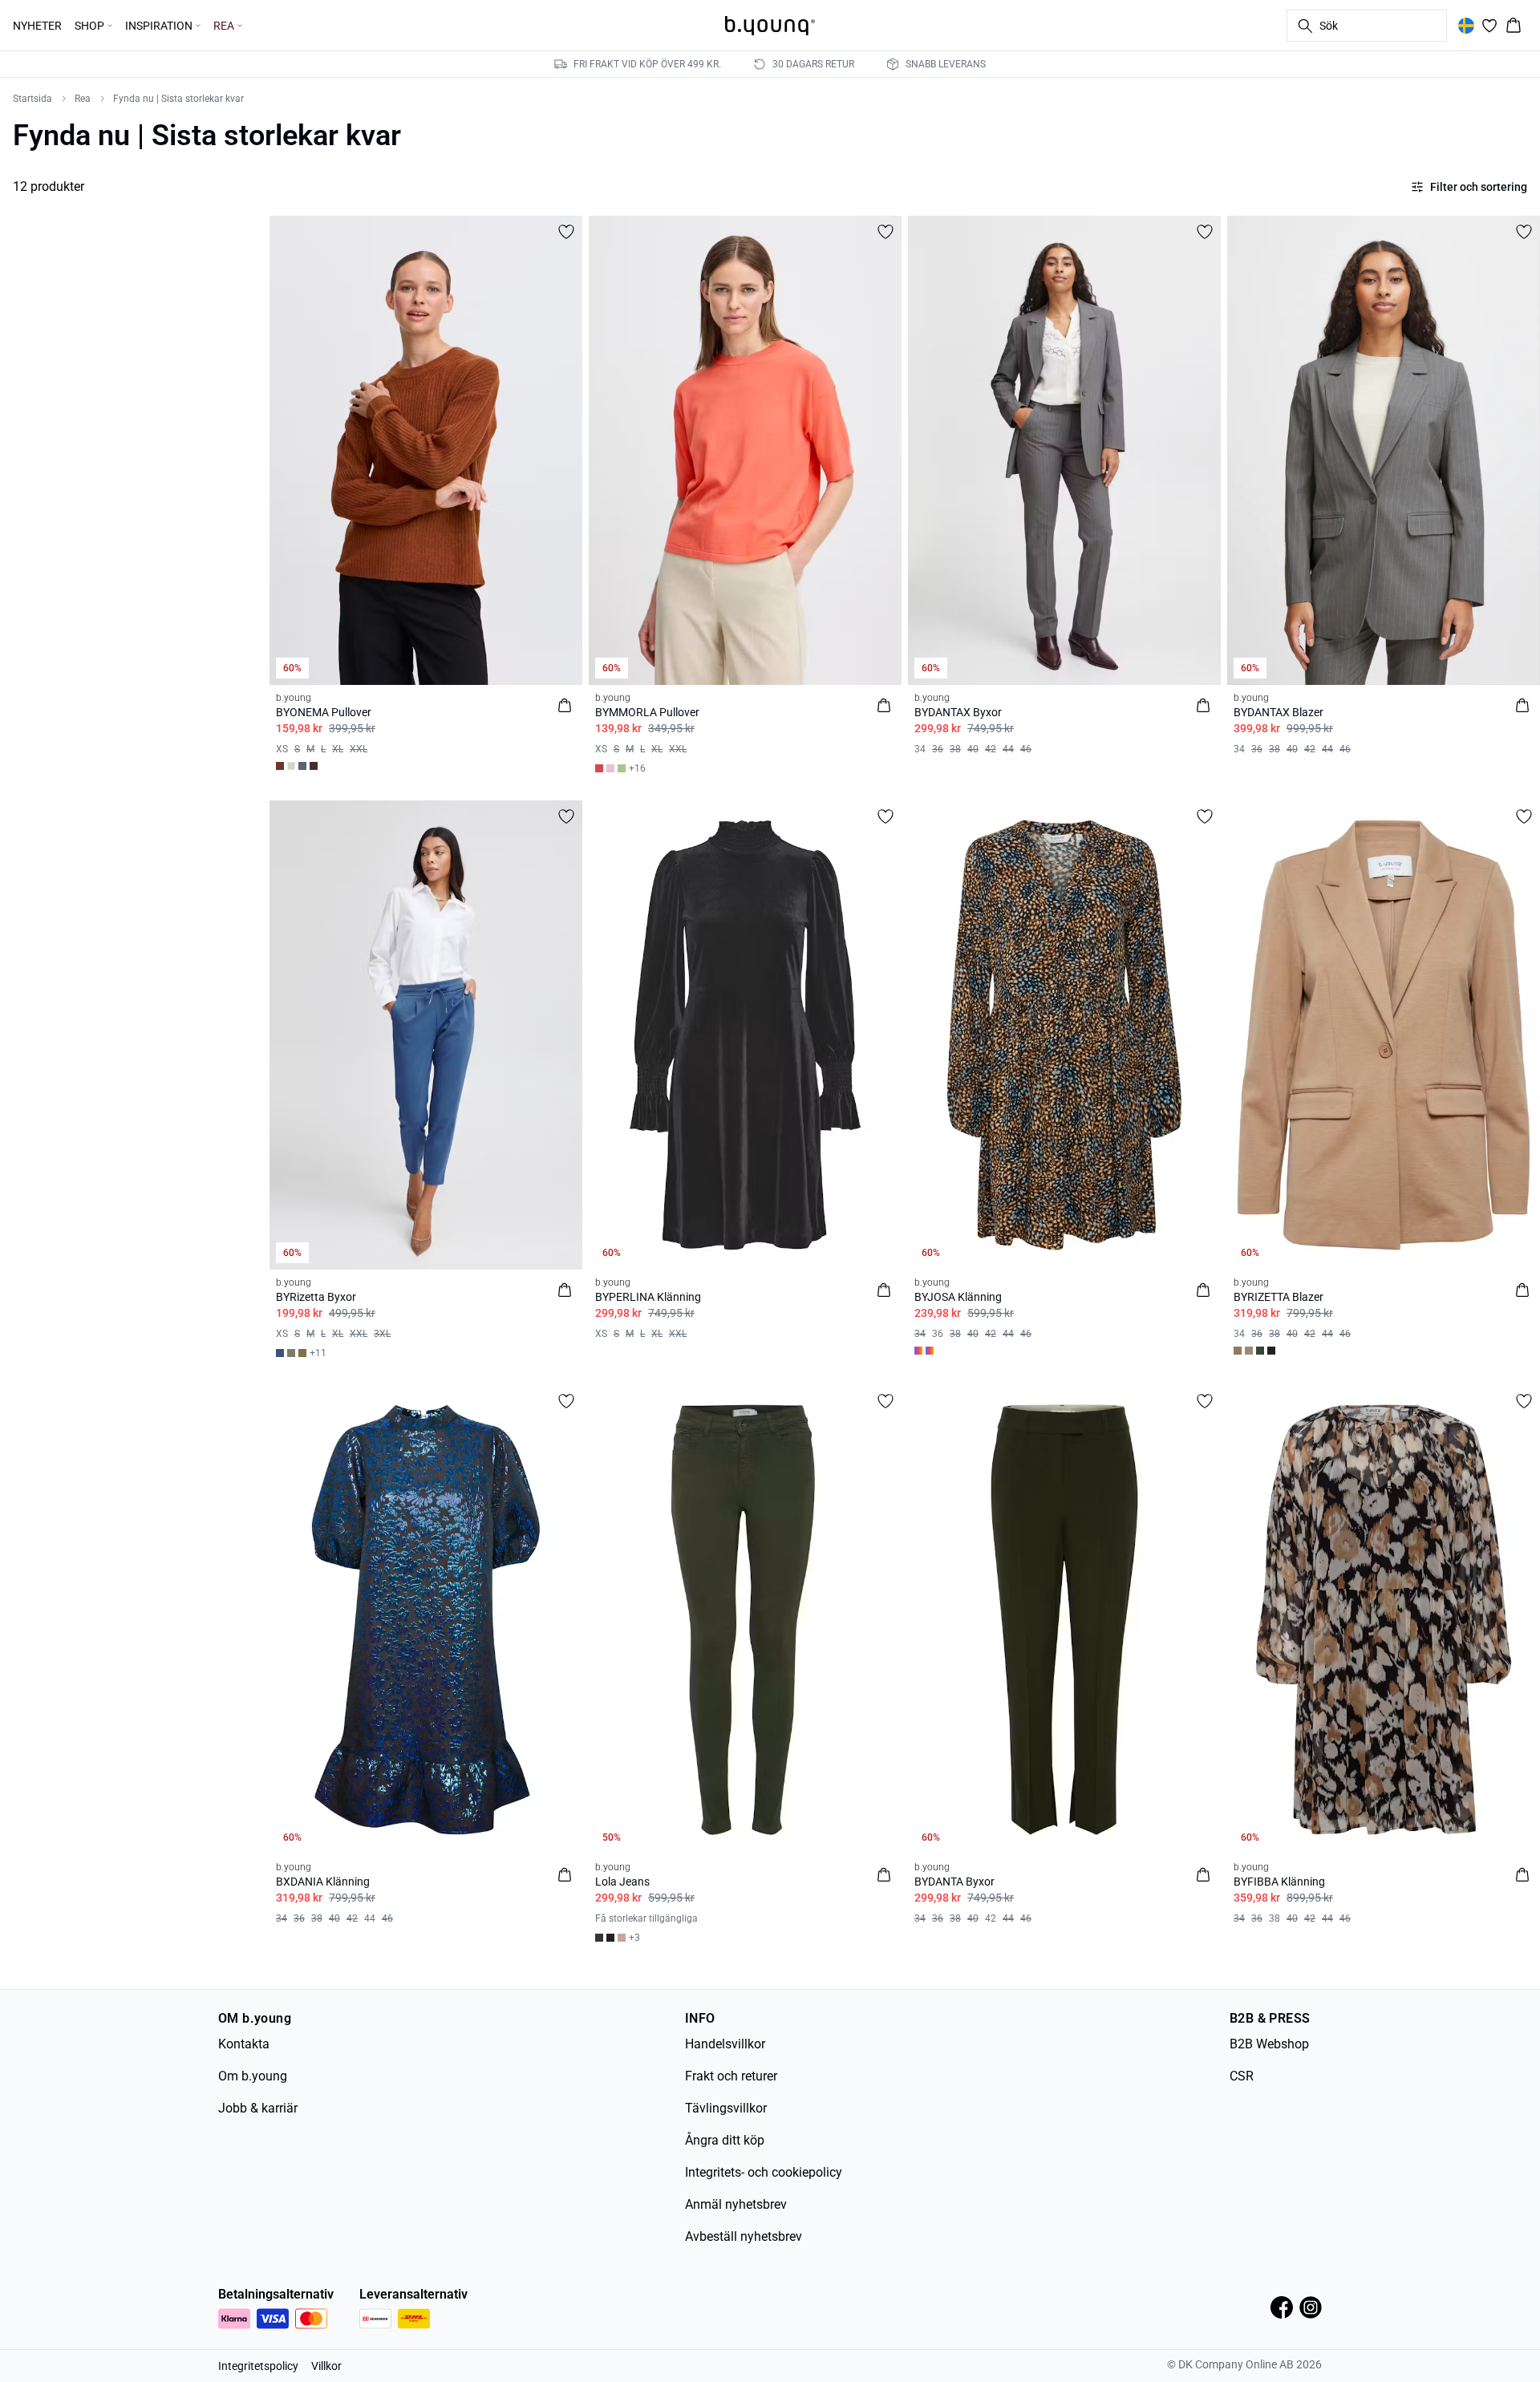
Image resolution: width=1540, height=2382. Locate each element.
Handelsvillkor (725, 2044)
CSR (1242, 2076)
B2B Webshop (1269, 2044)
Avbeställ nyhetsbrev (744, 2236)
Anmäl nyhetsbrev (736, 2204)
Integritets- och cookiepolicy (764, 2172)
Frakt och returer (731, 2076)
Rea (83, 99)
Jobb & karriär (258, 2108)
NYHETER (37, 26)
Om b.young (253, 2076)
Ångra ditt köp (725, 2140)
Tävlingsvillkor (726, 2108)
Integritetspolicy (258, 2366)
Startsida (32, 99)
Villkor (326, 2366)
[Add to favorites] (566, 232)
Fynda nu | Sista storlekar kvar (178, 99)
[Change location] (1466, 26)
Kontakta (244, 2044)
